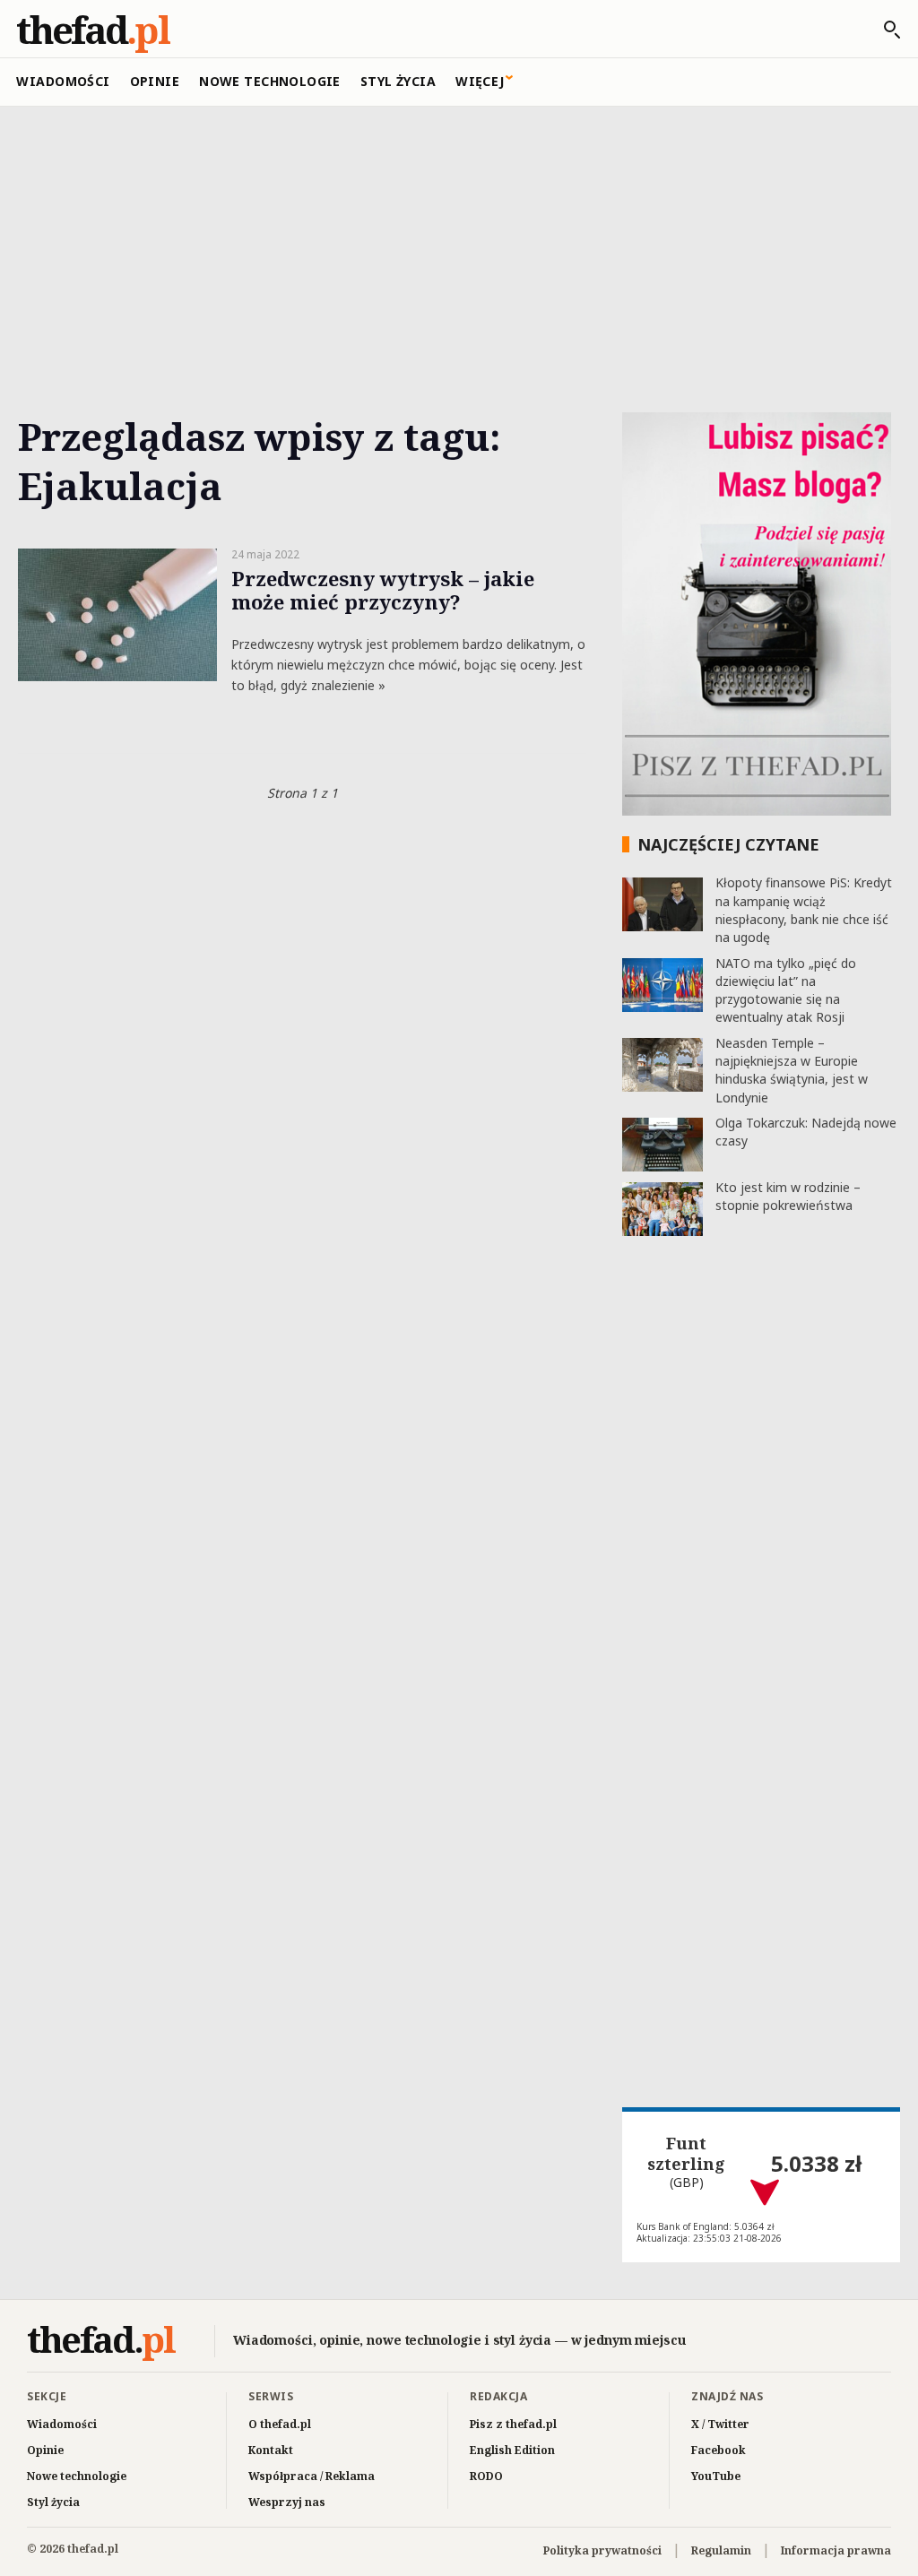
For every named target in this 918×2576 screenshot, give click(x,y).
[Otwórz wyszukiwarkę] (883, 30)
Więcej (480, 81)
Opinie (155, 81)
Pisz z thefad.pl (513, 2424)
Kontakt (271, 2450)
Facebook (719, 2450)
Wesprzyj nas (287, 2502)
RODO (486, 2476)
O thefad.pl (280, 2424)
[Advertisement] (459, 239)
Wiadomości (63, 81)
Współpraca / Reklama (312, 2476)
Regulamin (721, 2550)
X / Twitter (720, 2424)
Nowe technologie (270, 81)
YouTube (716, 2476)
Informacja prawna (836, 2550)
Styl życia (398, 81)
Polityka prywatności (602, 2550)
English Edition (512, 2450)
